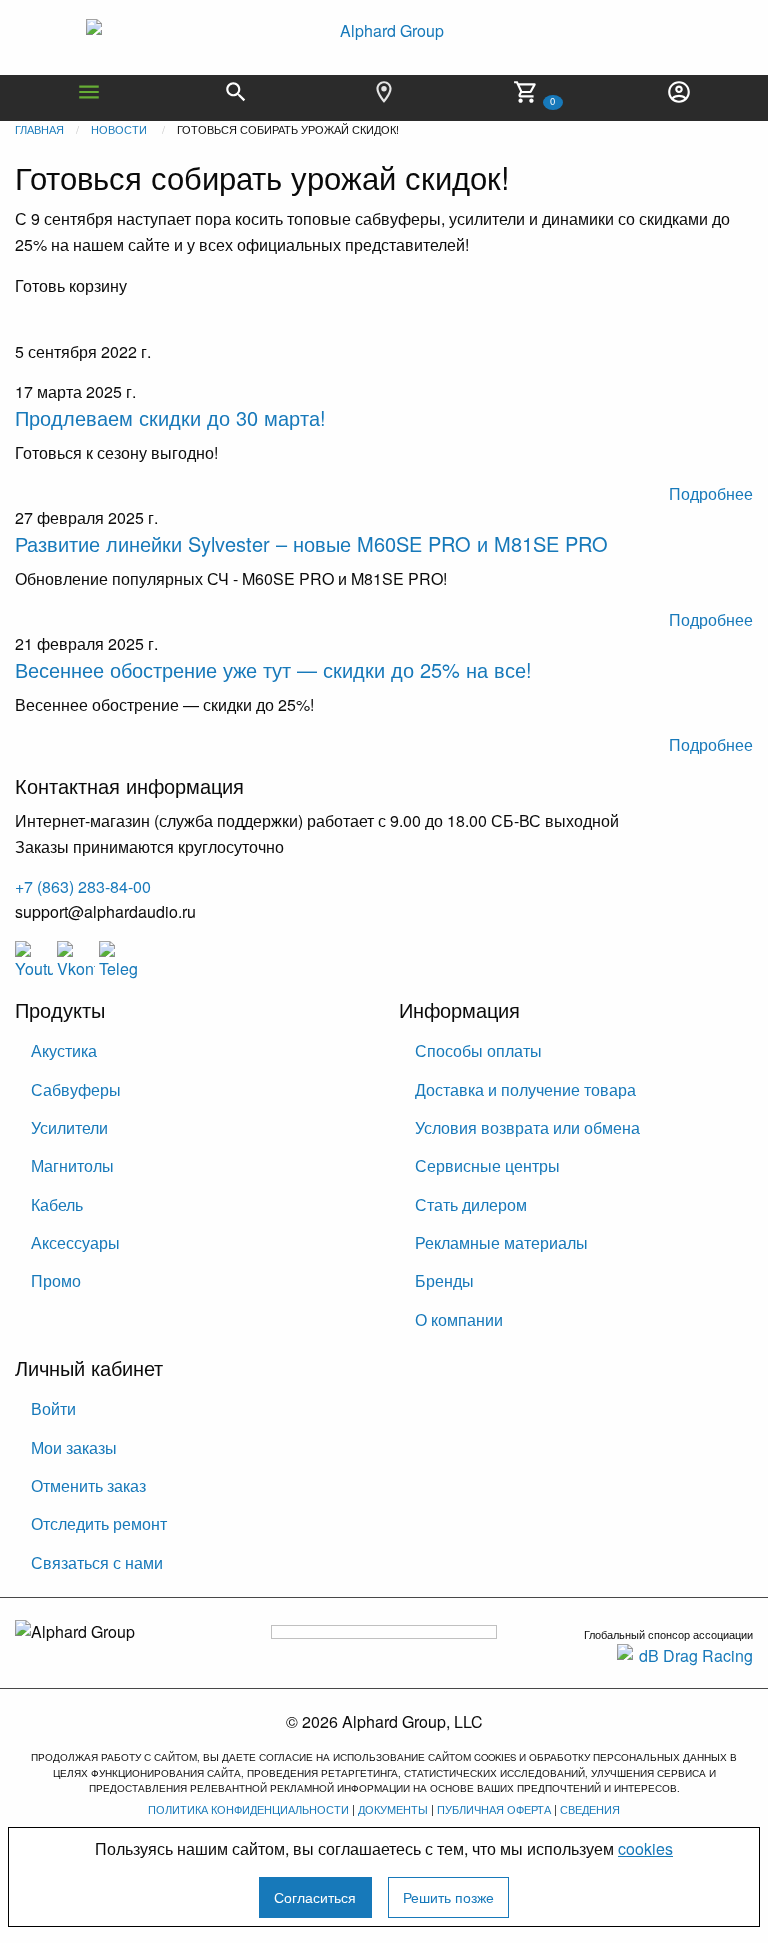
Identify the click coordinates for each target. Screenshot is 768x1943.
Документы (393, 1809)
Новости (119, 129)
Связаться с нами (97, 1562)
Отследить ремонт (99, 1523)
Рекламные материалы (501, 1242)
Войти (53, 1408)
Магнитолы (72, 1165)
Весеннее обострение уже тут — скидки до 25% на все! (273, 669)
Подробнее (711, 493)
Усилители (69, 1127)
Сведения (590, 1809)
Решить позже (448, 1896)
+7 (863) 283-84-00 (83, 886)
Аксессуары (75, 1242)
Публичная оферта (494, 1809)
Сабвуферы (76, 1089)
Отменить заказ (88, 1485)
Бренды (444, 1280)
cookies (645, 1848)
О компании (459, 1319)
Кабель (57, 1204)
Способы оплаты (478, 1050)
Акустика (64, 1050)
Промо (56, 1280)
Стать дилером (471, 1204)
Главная (39, 129)
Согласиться (315, 1896)
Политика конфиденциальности (248, 1809)
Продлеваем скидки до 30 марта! (170, 417)
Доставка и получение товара (525, 1089)
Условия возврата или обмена (527, 1127)
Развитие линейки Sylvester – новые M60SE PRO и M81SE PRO (311, 543)
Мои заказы (74, 1447)
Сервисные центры (487, 1165)
